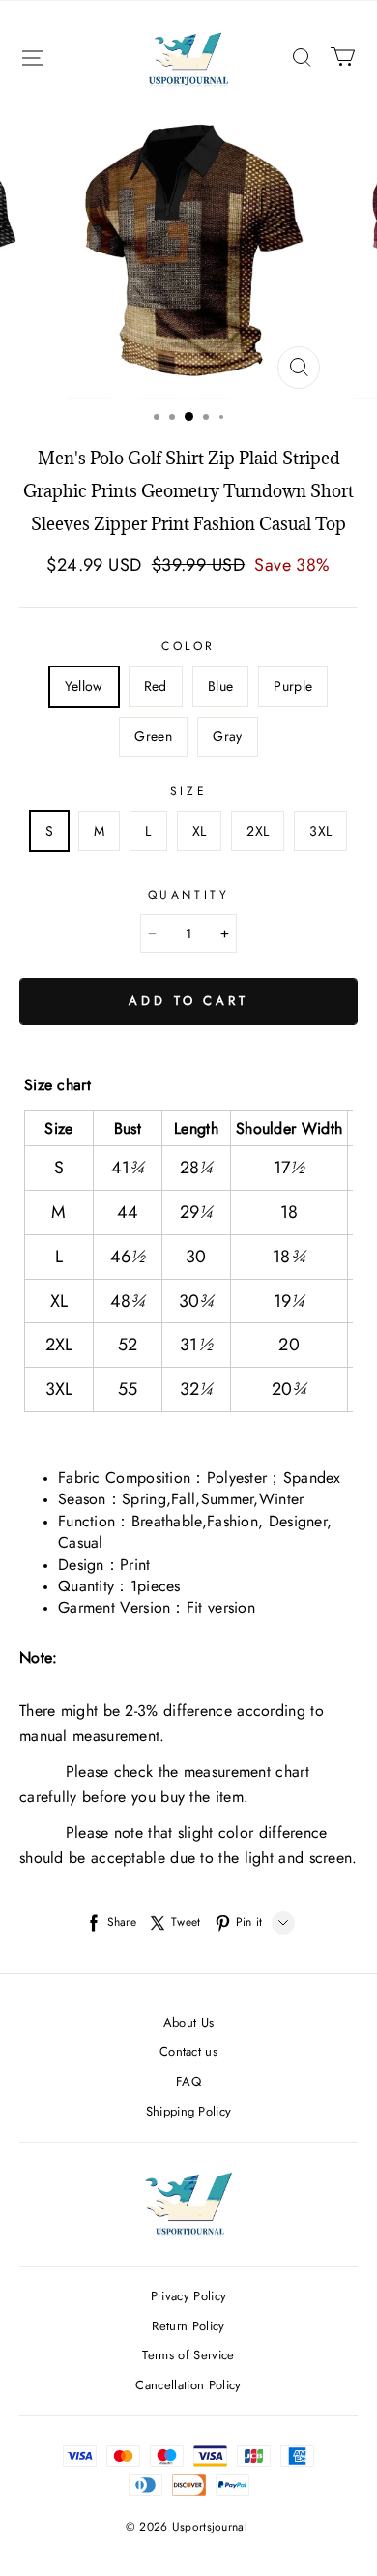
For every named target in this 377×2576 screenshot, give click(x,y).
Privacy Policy (189, 2296)
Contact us (188, 2051)
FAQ (188, 2081)
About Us (189, 2022)
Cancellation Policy (188, 2385)
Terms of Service (188, 2355)
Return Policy (188, 2326)
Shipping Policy (189, 2111)
